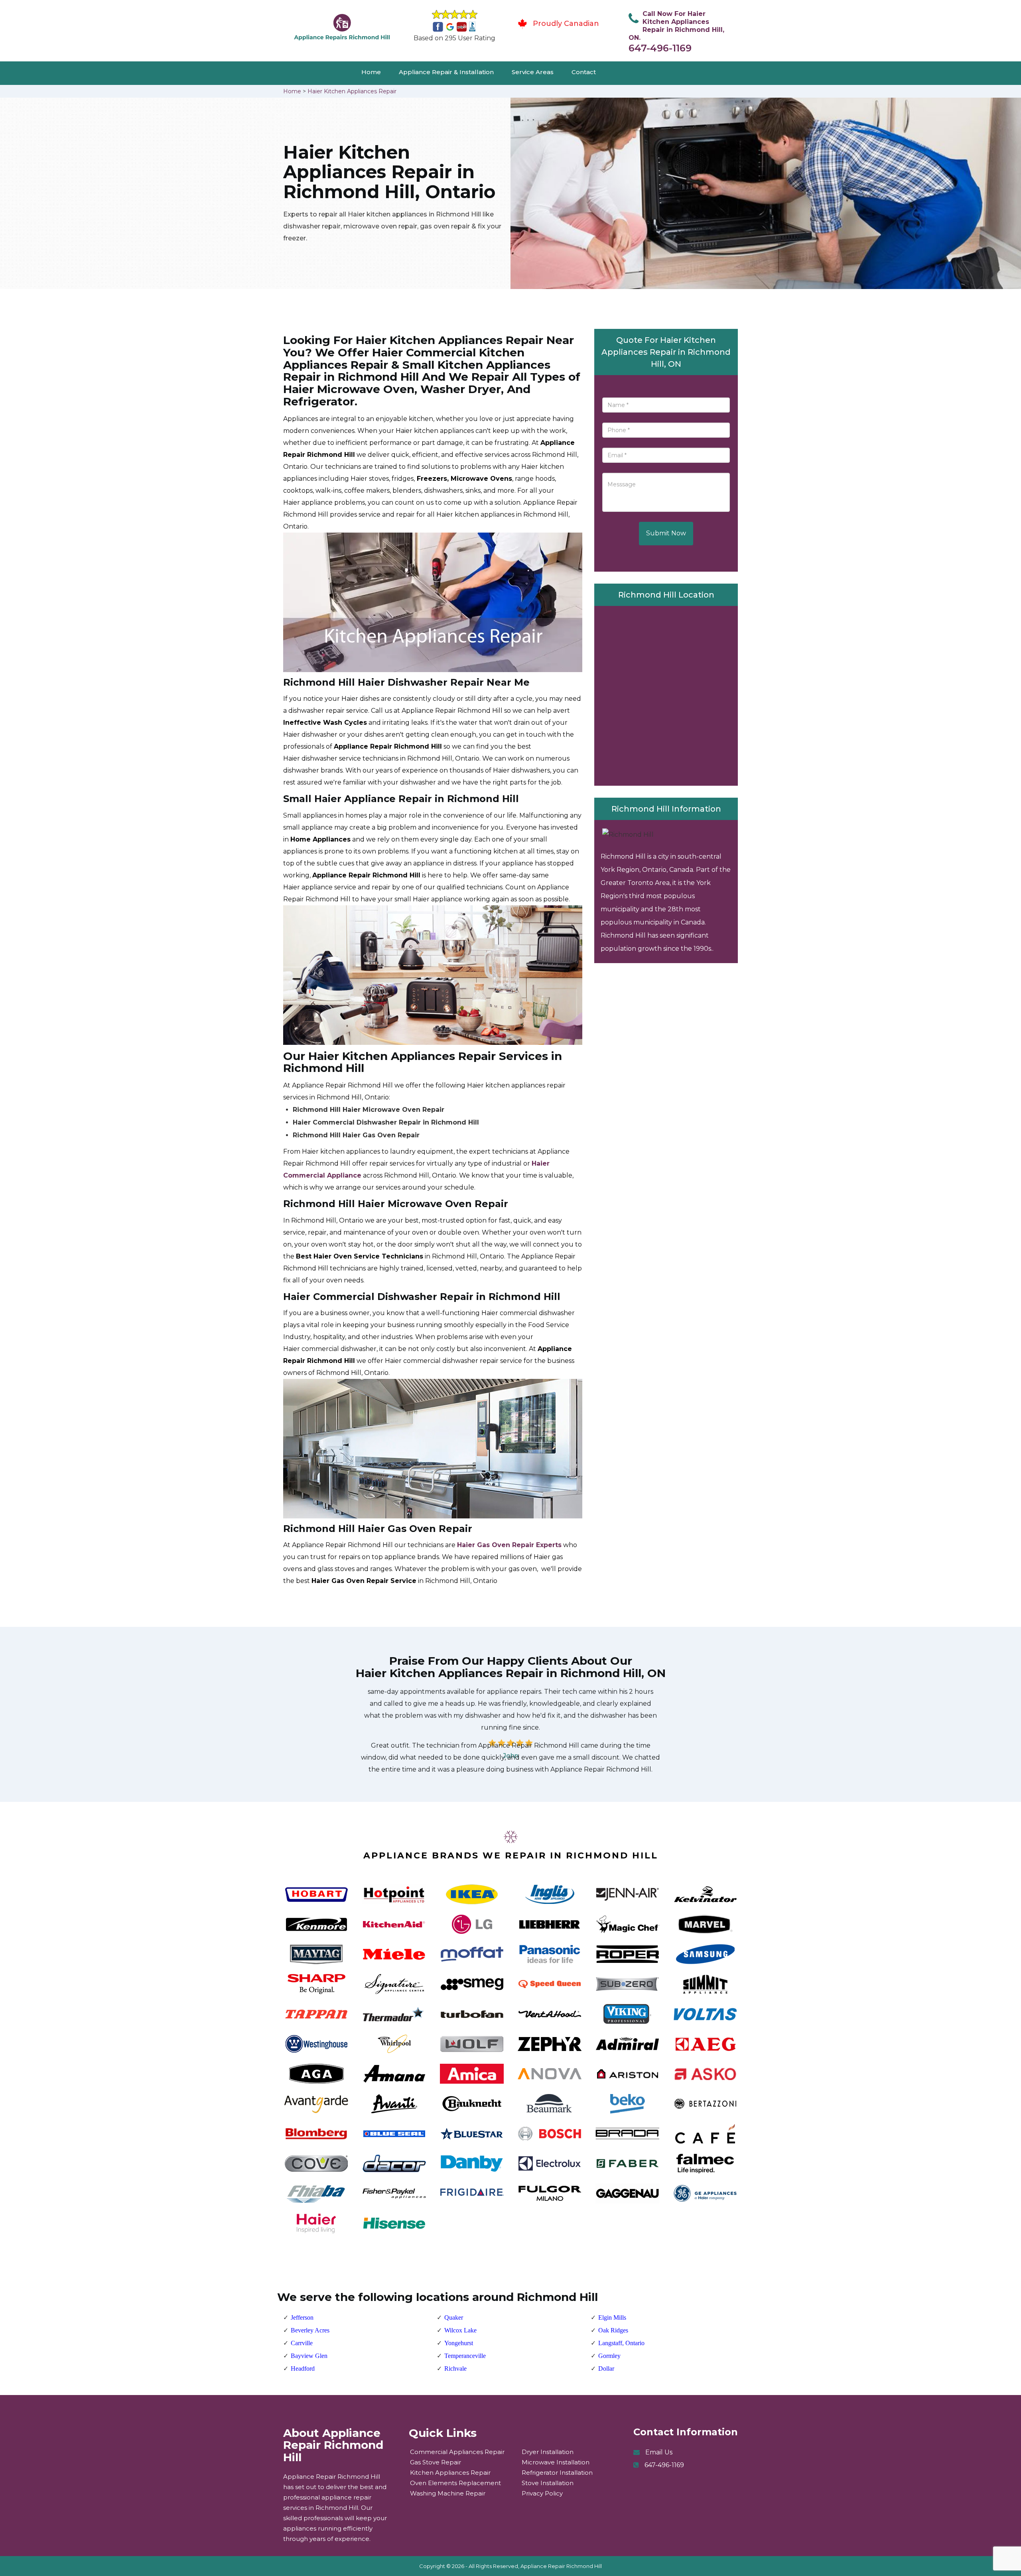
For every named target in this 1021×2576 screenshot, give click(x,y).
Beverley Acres (310, 2330)
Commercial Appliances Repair (457, 2452)
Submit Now (666, 533)
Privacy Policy (542, 2493)
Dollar (606, 2369)
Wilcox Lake (460, 2330)
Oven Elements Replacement (455, 2483)
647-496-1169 (660, 48)
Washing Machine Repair (448, 2493)
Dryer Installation (548, 2452)
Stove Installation (548, 2483)
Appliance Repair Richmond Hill (561, 2566)
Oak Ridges (613, 2330)
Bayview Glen (309, 2356)
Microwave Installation (556, 2462)
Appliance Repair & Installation (446, 72)
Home (371, 72)
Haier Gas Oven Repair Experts (509, 1545)
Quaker (454, 2317)
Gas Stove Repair (436, 2462)
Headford (303, 2369)
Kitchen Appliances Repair (450, 2473)
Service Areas (533, 72)
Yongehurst (459, 2343)
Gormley (609, 2356)
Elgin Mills (612, 2317)
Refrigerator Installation (557, 2473)
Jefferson (302, 2317)
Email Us (659, 2452)
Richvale (455, 2369)
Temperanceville (465, 2356)
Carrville (302, 2343)
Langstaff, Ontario (621, 2343)
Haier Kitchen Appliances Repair (352, 91)
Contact (584, 72)
